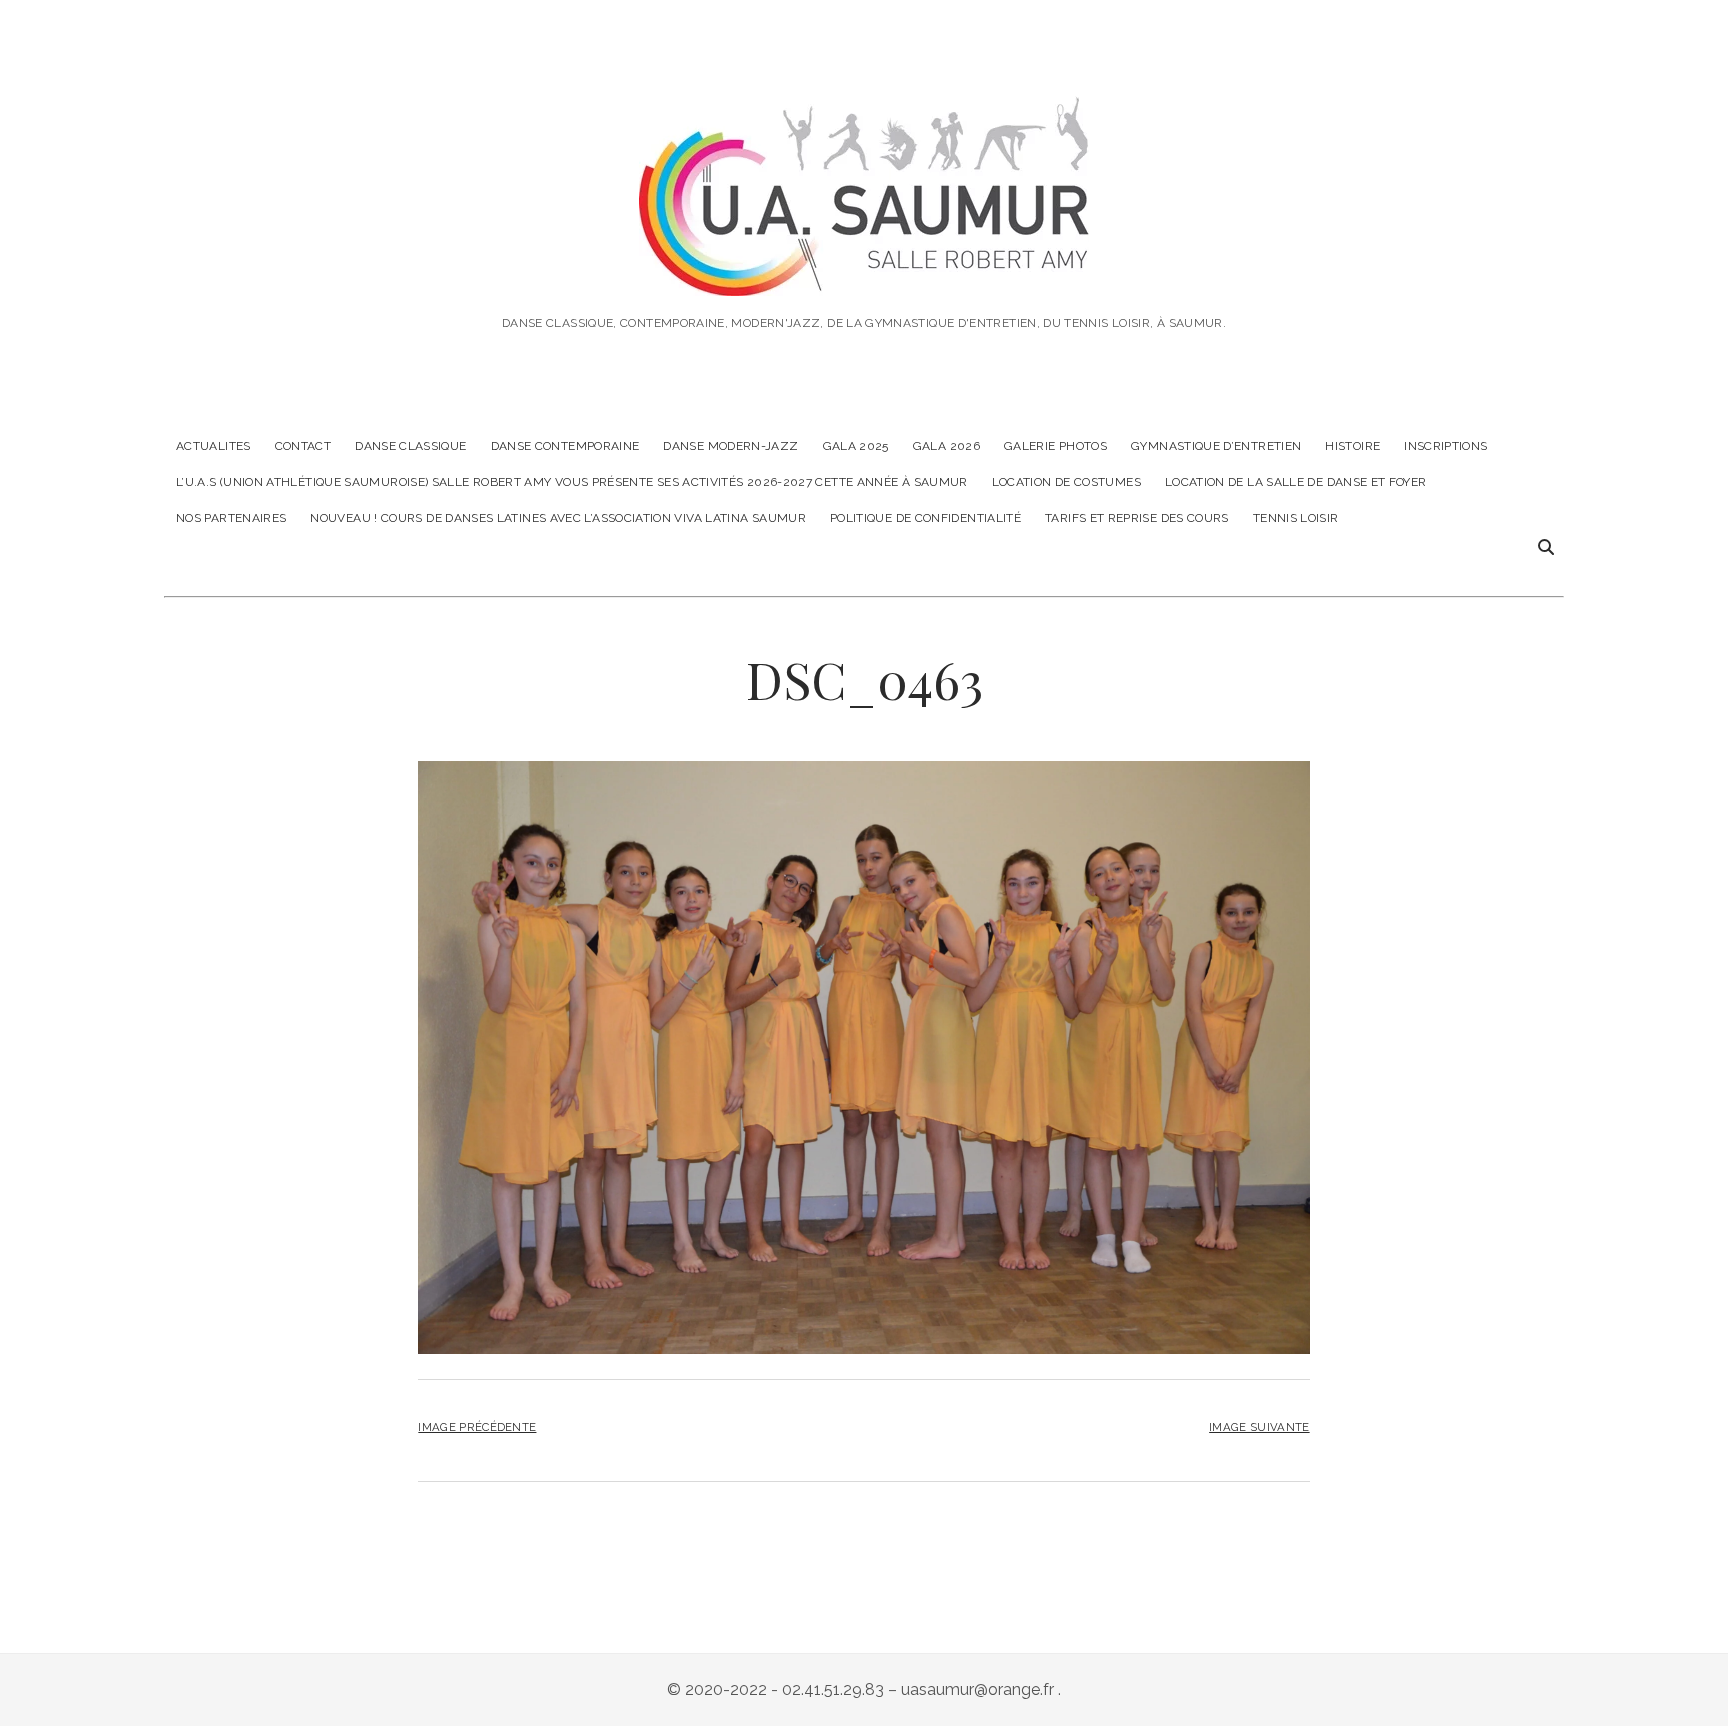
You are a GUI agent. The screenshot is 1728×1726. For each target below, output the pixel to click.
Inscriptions (1445, 446)
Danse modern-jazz (730, 446)
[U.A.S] (864, 268)
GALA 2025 (856, 446)
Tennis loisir (1296, 518)
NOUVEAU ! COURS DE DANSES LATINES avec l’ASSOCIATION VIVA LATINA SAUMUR (558, 518)
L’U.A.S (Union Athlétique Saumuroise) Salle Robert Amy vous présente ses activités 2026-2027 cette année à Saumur (572, 482)
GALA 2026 (946, 446)
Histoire (1352, 446)
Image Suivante (1259, 1427)
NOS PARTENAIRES (231, 518)
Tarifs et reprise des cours (1137, 518)
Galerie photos (1055, 446)
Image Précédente (477, 1427)
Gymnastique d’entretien (1216, 446)
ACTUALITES (213, 446)
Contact (303, 446)
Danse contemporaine (565, 446)
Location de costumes (1066, 482)
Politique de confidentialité (925, 518)
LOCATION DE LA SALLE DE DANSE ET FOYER (1296, 482)
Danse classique (410, 446)
